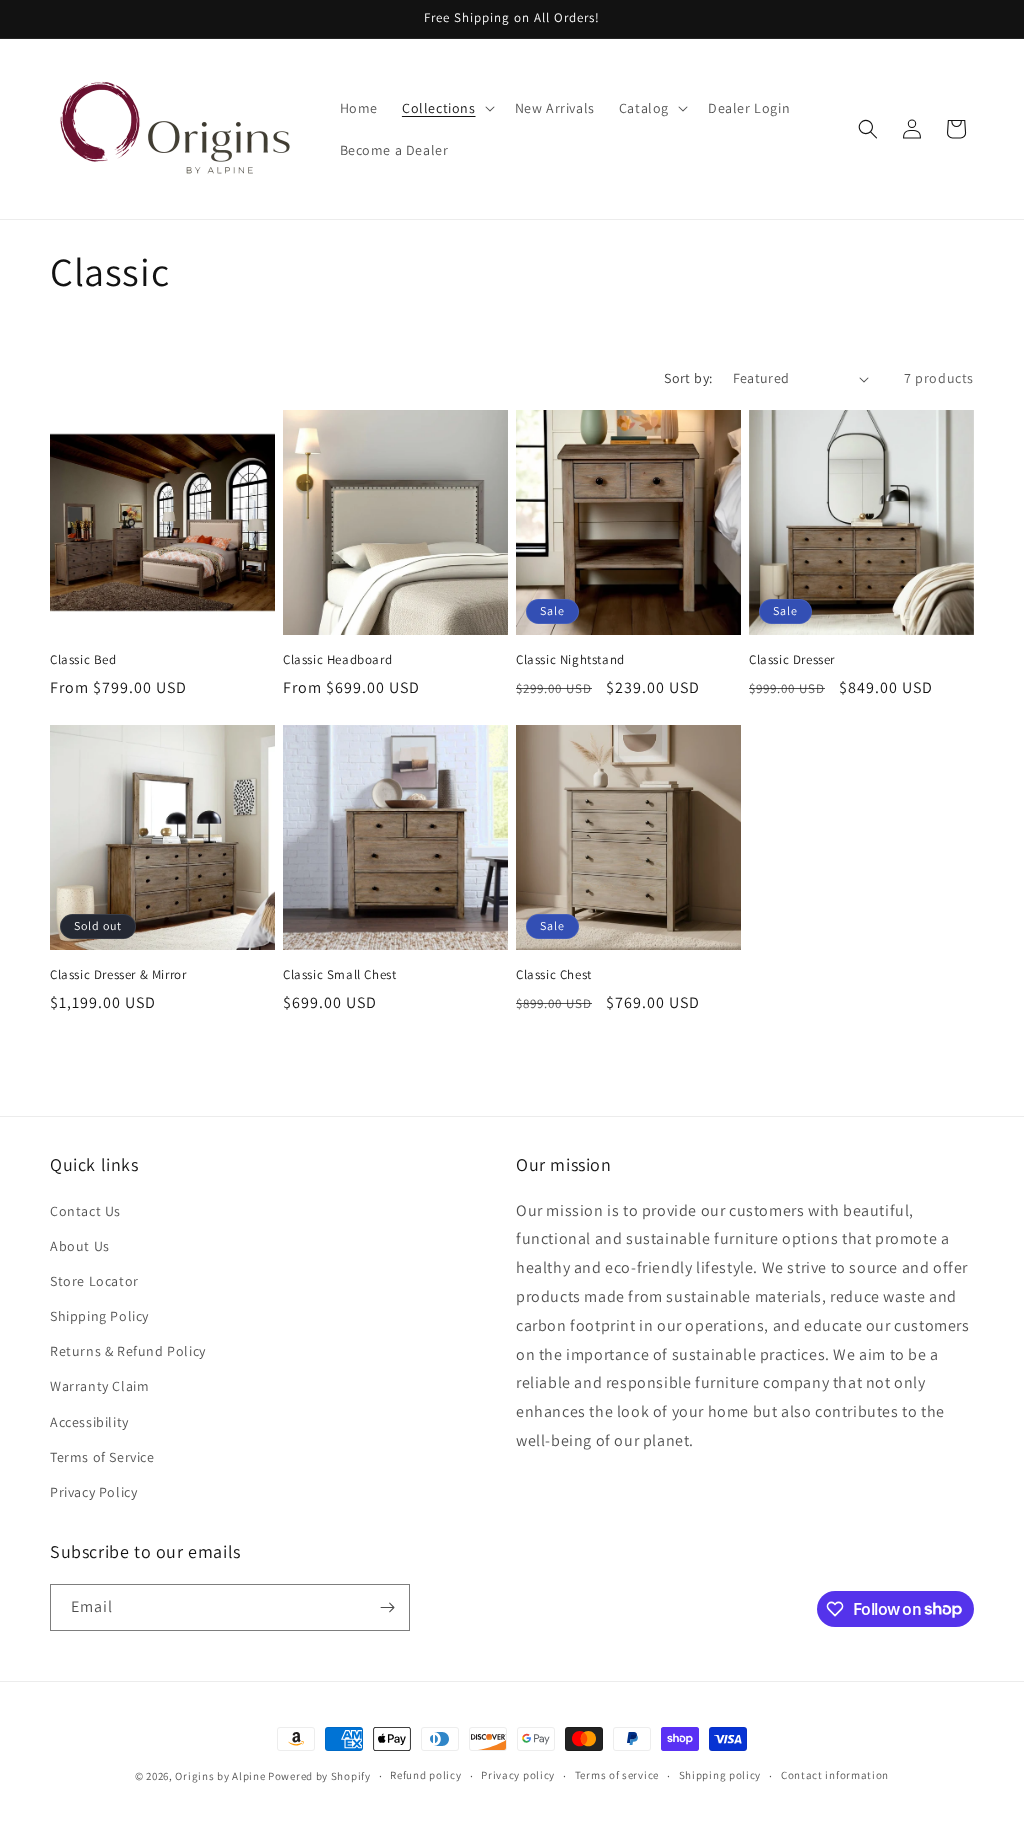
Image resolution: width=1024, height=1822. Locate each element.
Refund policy (425, 1775)
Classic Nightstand (570, 660)
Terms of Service (102, 1457)
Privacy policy (518, 1775)
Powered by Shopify (319, 1776)
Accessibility (89, 1422)
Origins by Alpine (220, 1776)
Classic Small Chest (339, 975)
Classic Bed (83, 660)
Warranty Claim (99, 1386)
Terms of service (617, 1775)
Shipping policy (720, 1775)
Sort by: (688, 378)
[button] (446, 108)
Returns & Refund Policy (128, 1351)
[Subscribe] (387, 1607)
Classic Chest (554, 975)
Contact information (835, 1775)
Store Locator (94, 1281)
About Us (80, 1246)
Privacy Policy (93, 1492)
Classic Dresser (792, 660)
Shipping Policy (99, 1316)
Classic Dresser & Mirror (118, 975)
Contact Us (85, 1211)
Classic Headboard (337, 660)
